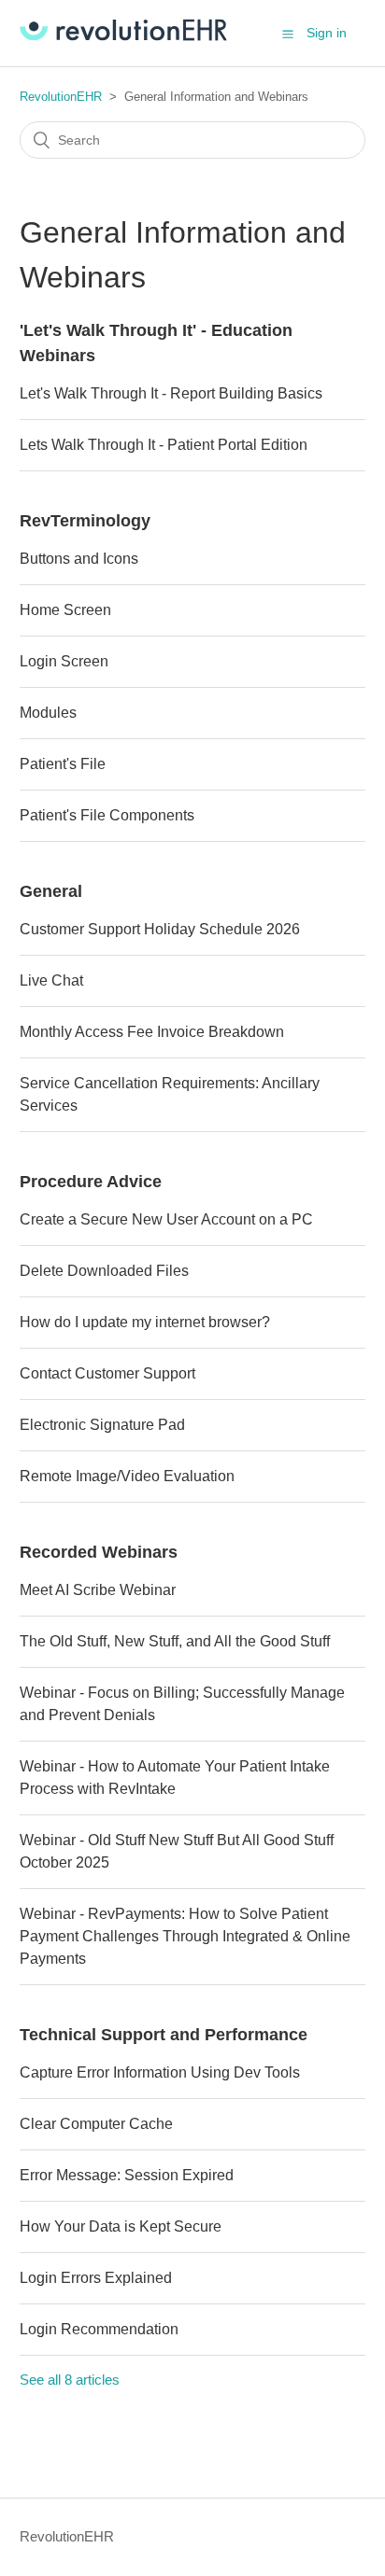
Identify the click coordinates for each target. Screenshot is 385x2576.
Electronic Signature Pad (102, 1425)
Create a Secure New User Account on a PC (166, 1219)
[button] (288, 34)
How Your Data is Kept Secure (121, 2226)
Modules (48, 713)
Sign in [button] (327, 33)
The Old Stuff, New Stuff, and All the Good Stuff (175, 1641)
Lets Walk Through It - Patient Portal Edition (164, 445)
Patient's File (63, 764)
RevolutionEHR (61, 97)
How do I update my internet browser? (145, 1322)
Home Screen (65, 610)
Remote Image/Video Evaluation (127, 1476)
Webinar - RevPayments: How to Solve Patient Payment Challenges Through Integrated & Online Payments (185, 1936)
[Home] (123, 36)
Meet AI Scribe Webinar (98, 1590)
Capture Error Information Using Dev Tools (160, 2072)
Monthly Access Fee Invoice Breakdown (152, 1032)
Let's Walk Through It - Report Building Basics (171, 393)
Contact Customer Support (107, 1373)
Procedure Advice (91, 1182)
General (51, 891)
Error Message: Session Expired (127, 2175)
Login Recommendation (99, 2329)
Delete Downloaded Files (104, 1271)
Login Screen (64, 661)
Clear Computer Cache (96, 2124)
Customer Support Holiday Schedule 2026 (160, 929)
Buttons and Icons (79, 559)
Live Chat (51, 980)
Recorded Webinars (99, 1552)
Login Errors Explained (96, 2278)
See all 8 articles (70, 2380)
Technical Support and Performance (164, 2035)
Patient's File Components (107, 815)
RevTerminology (85, 521)
